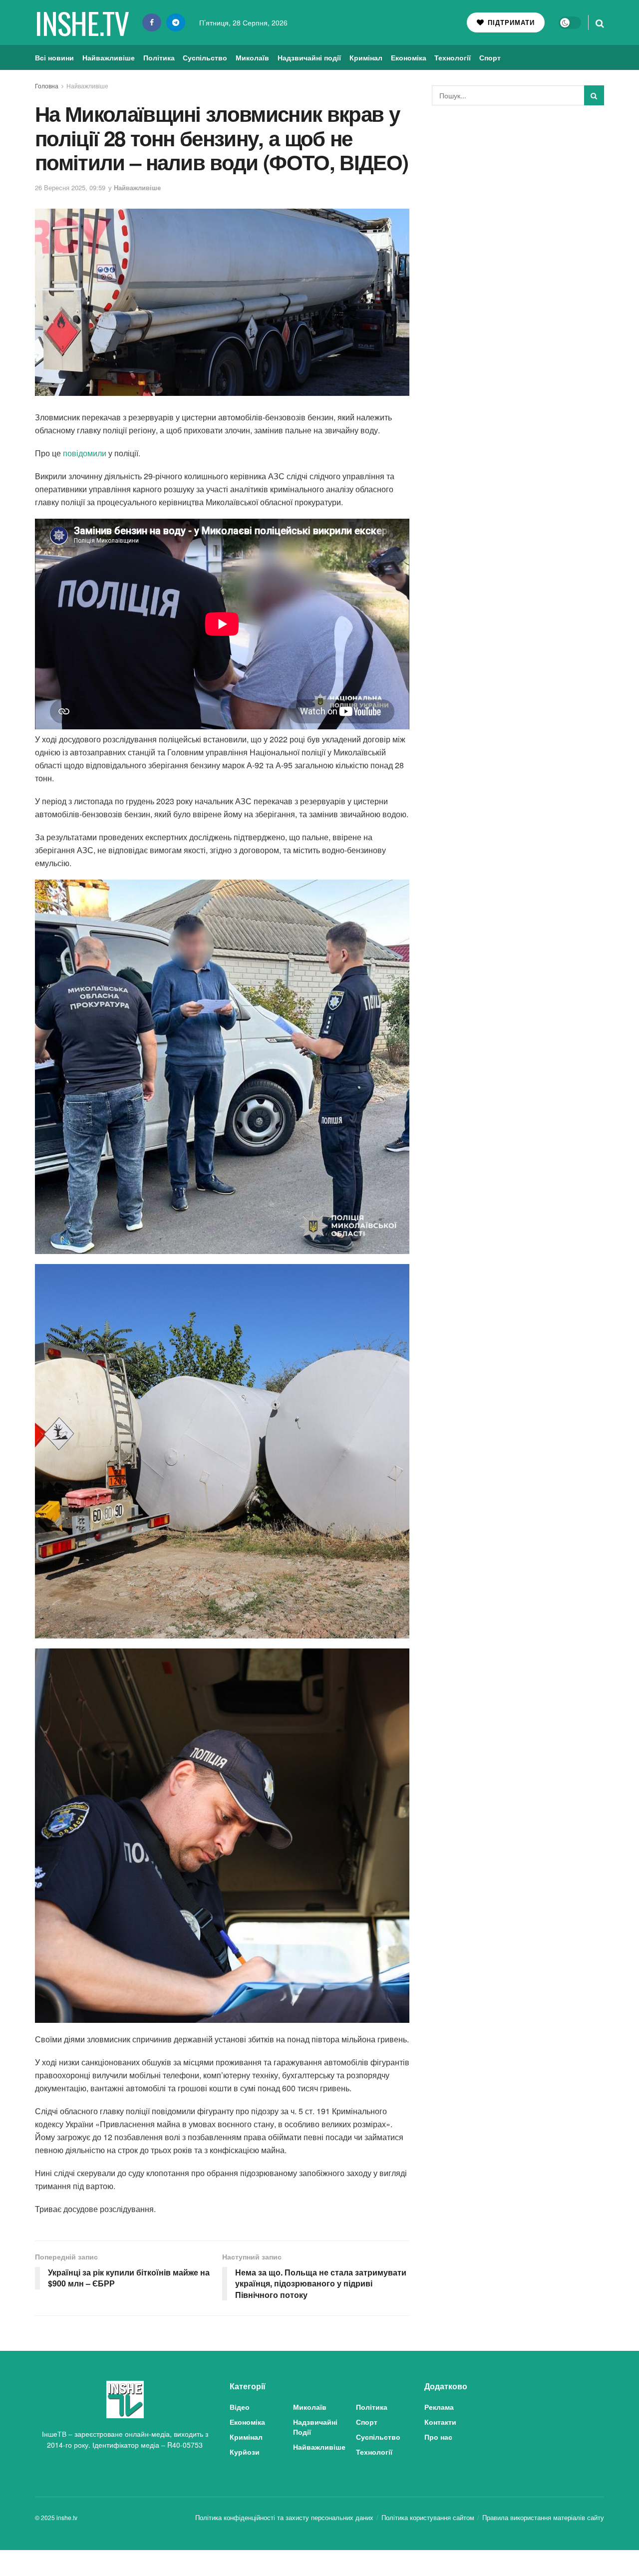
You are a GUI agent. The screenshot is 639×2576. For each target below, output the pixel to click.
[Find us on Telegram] (176, 22)
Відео (240, 2407)
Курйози (245, 2452)
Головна (47, 86)
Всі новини (54, 57)
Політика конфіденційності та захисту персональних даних (284, 2517)
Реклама (439, 2407)
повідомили (85, 453)
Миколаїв (252, 57)
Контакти (440, 2422)
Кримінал (366, 57)
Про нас (438, 2437)
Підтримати (510, 22)
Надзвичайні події (309, 57)
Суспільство (205, 57)
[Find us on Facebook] (152, 22)
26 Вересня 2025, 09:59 (70, 187)
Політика (159, 57)
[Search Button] (600, 22)
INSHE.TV (82, 22)
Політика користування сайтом (428, 2517)
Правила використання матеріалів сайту (543, 2517)
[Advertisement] (518, 188)
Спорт (490, 57)
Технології (453, 57)
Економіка (409, 57)
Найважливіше (109, 57)
